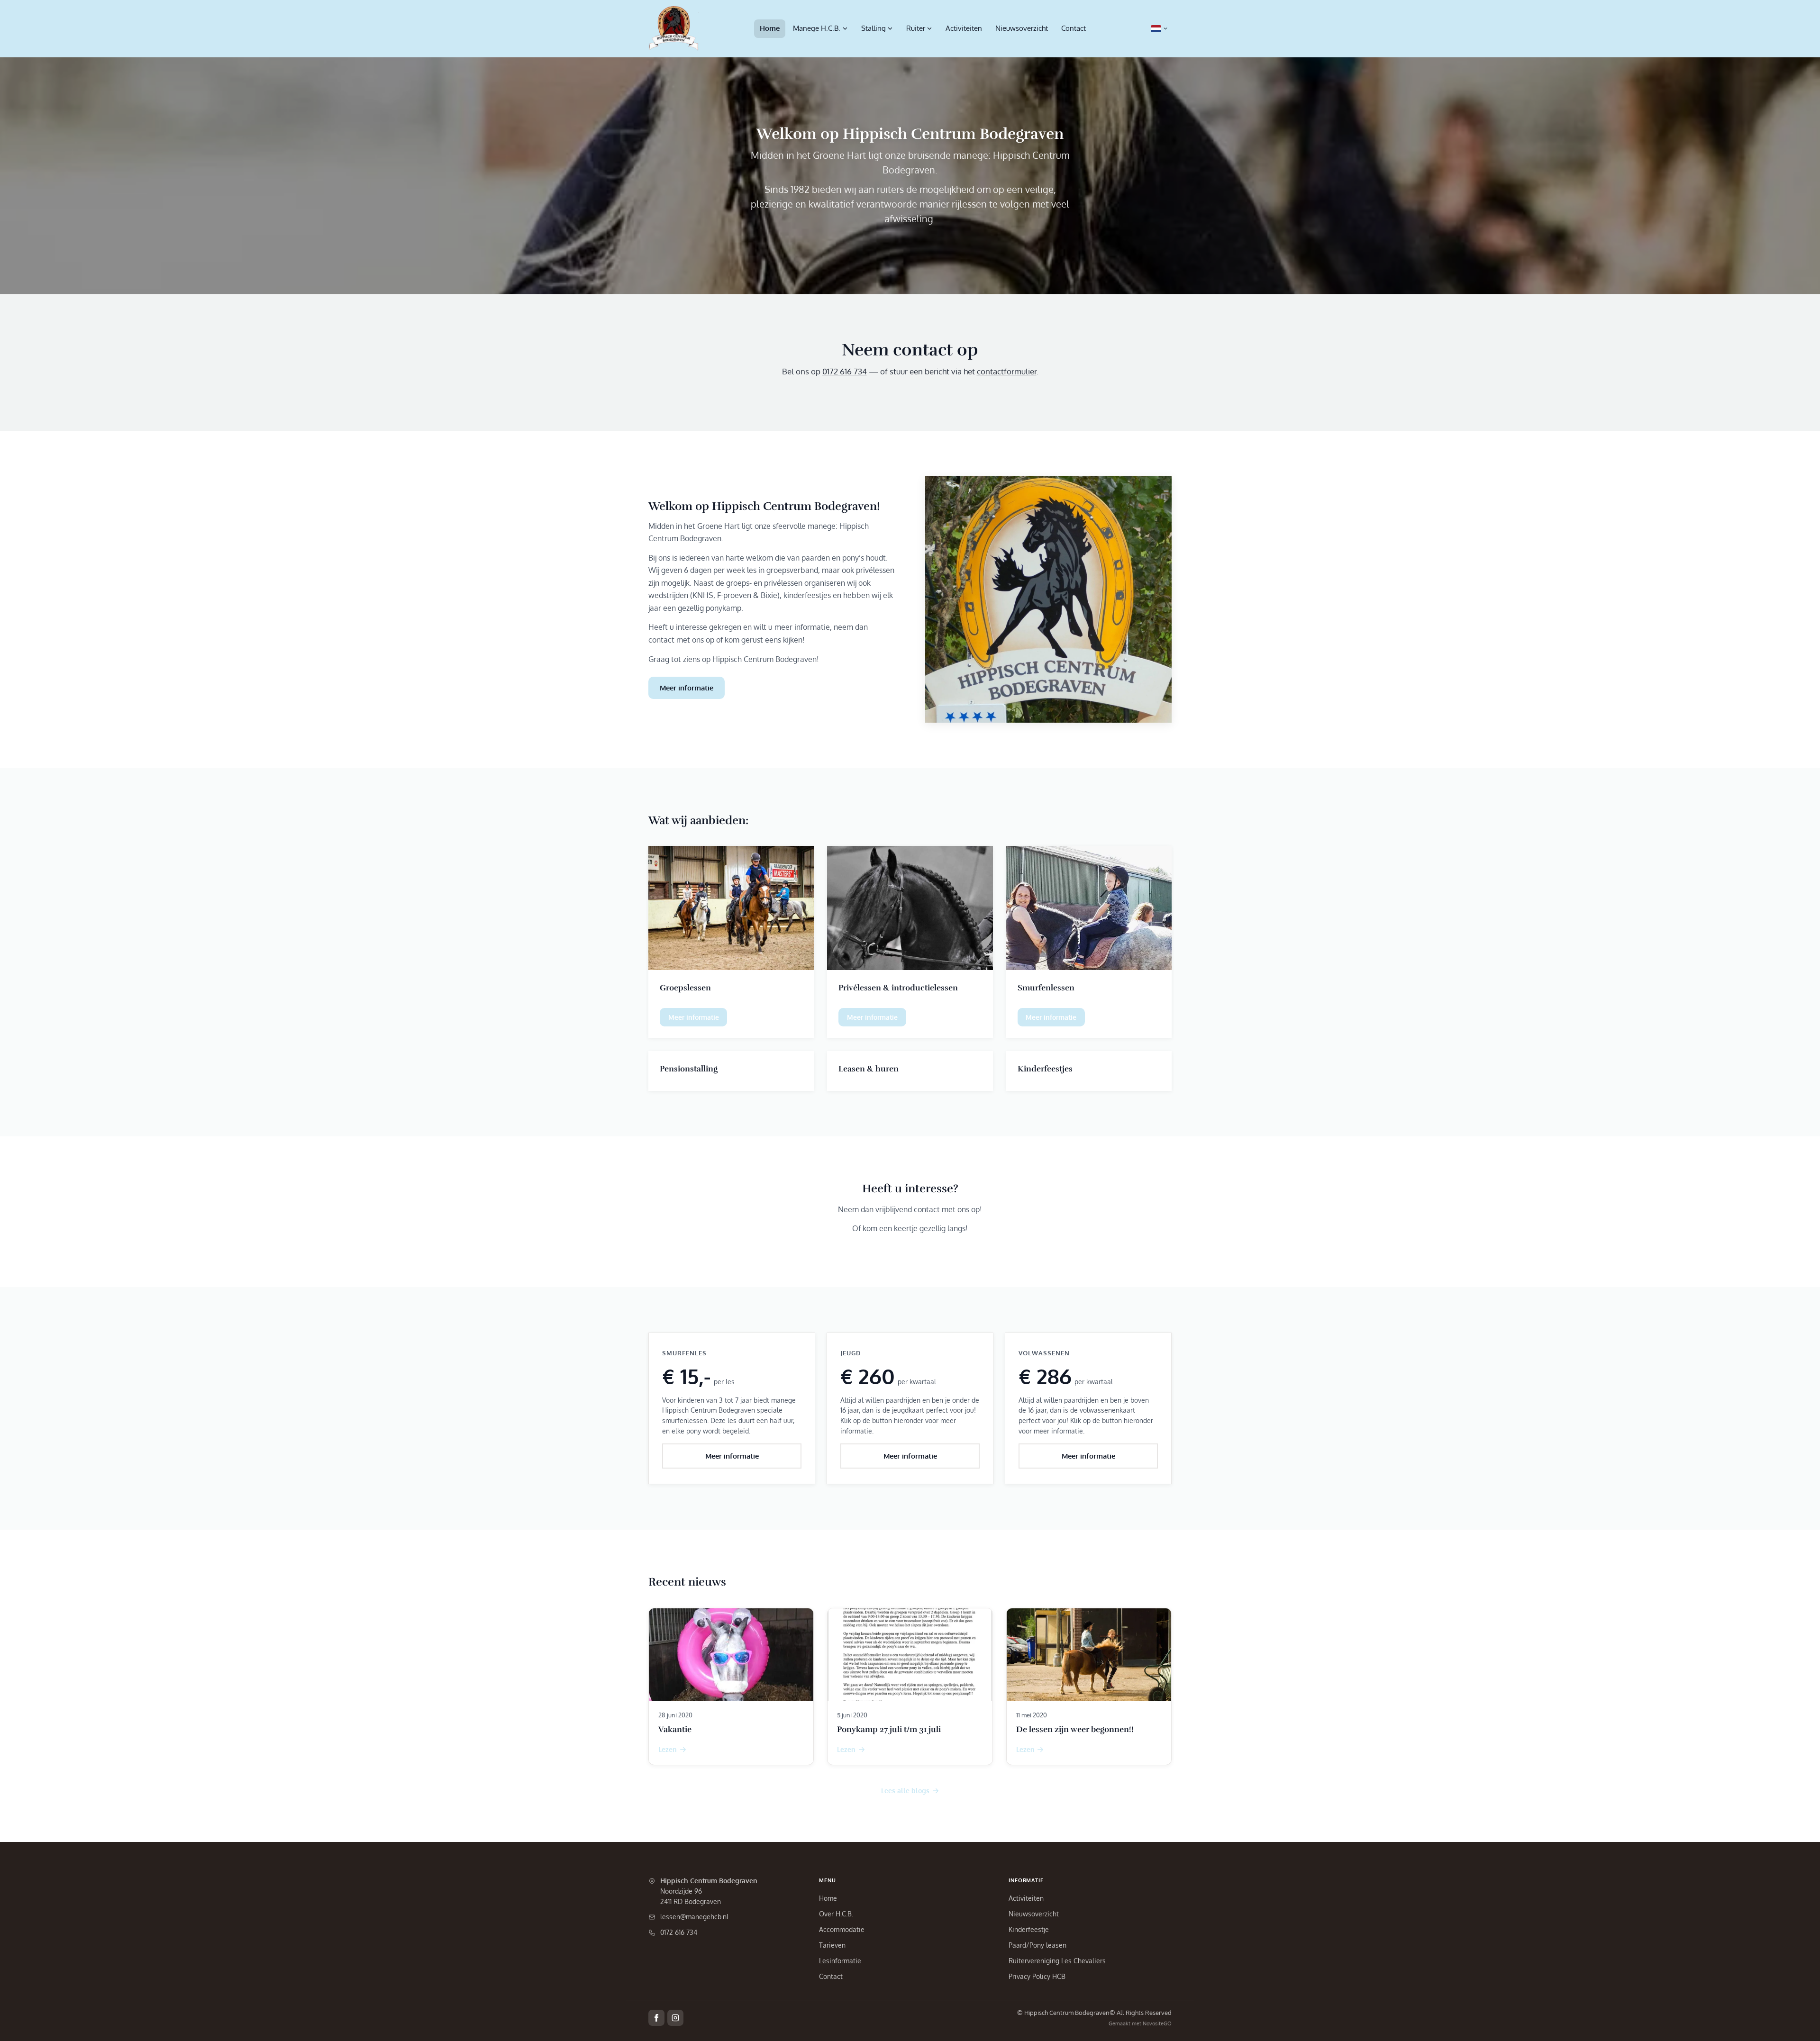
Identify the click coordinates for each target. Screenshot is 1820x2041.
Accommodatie (842, 1929)
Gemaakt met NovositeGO (1140, 2023)
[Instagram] (675, 2018)
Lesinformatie (840, 1961)
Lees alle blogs (905, 1790)
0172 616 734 (845, 371)
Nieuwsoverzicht (1022, 28)
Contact (1074, 28)
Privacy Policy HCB (1037, 1976)
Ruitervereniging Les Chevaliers (1057, 1961)
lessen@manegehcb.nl (694, 1917)
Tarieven (832, 1945)
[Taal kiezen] (1159, 29)
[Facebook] (656, 2018)
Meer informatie (687, 688)
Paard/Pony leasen (1037, 1945)
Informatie (1026, 1880)
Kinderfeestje (1029, 1929)
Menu (828, 1880)
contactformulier (1007, 371)
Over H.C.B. (836, 1914)
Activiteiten (964, 28)
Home (770, 28)
